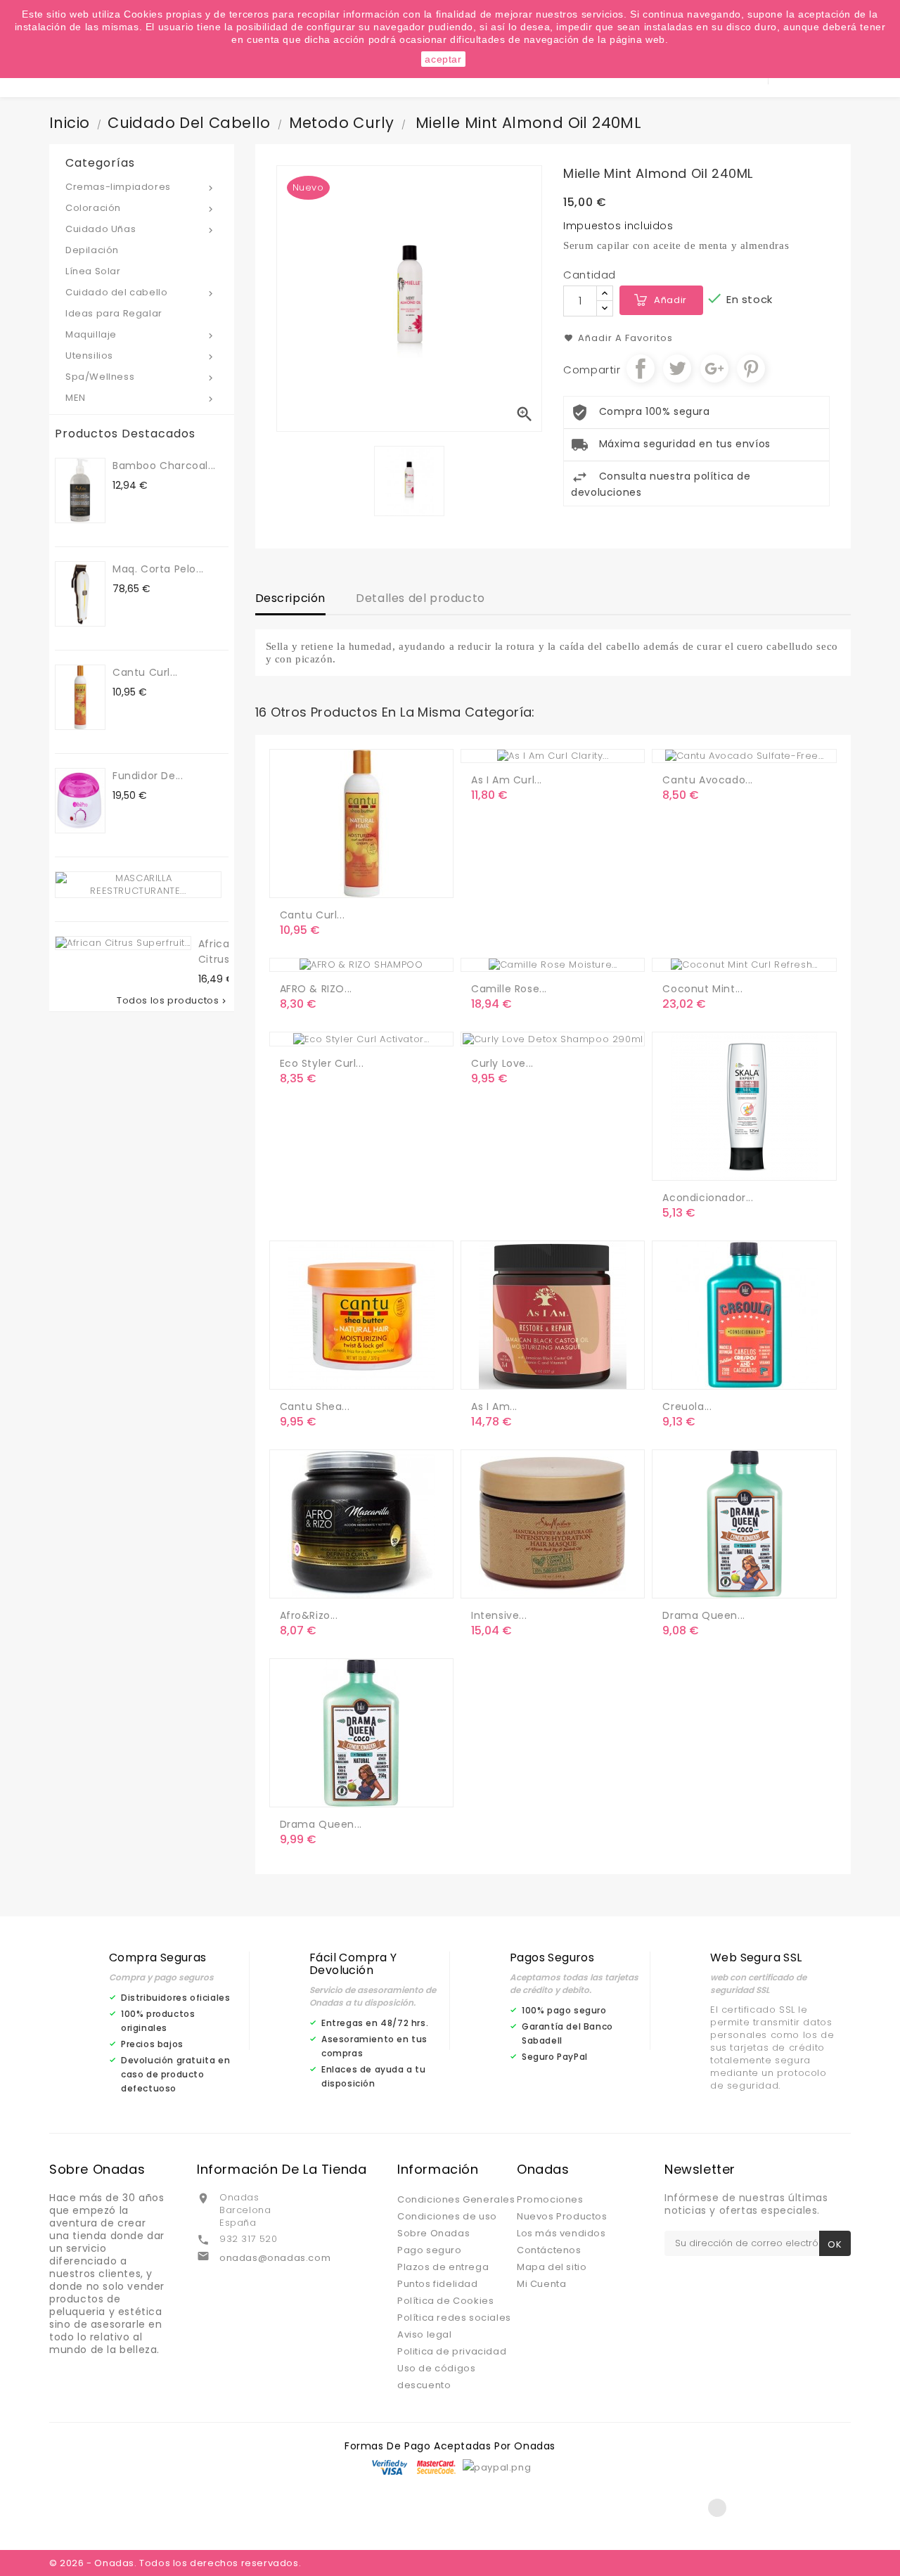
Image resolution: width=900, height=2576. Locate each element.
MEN (141, 398)
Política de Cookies (445, 2301)
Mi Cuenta (541, 2284)
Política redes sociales (454, 2318)
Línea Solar (93, 271)
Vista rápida (350, 881)
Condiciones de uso (447, 2216)
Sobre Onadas (433, 2233)
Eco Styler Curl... (322, 1063)
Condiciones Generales (456, 2199)
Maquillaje (141, 334)
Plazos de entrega (443, 2267)
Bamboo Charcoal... (164, 466)
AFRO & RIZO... (316, 989)
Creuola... (687, 1406)
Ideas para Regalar (114, 313)
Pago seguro (430, 2250)
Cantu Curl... (145, 672)
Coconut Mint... (702, 989)
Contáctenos (549, 2250)
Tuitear (677, 369)
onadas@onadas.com (275, 2258)
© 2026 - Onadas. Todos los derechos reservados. (175, 2563)
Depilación (92, 250)
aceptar (443, 59)
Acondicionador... (708, 1198)
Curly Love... (502, 1063)
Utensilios (141, 355)
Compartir (641, 369)
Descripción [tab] (291, 598)
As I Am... (494, 1406)
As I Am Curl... (507, 780)
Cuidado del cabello (141, 292)
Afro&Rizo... (309, 1615)
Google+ (714, 369)
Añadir (670, 300)
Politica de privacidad (452, 2351)
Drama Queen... (703, 1615)
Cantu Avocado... (708, 780)
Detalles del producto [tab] (420, 598)
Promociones (550, 2199)
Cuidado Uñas (141, 229)
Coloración (141, 208)
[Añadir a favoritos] (321, 881)
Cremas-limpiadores (141, 187)
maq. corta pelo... (158, 569)
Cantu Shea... (315, 1406)
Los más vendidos (561, 2233)
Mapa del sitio (552, 2267)
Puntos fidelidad (438, 2284)
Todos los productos (172, 1001)
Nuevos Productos (562, 2216)
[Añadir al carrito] (293, 881)
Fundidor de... (148, 776)
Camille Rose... (509, 989)
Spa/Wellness (141, 377)
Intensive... (499, 1615)
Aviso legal (425, 2334)
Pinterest (751, 369)
